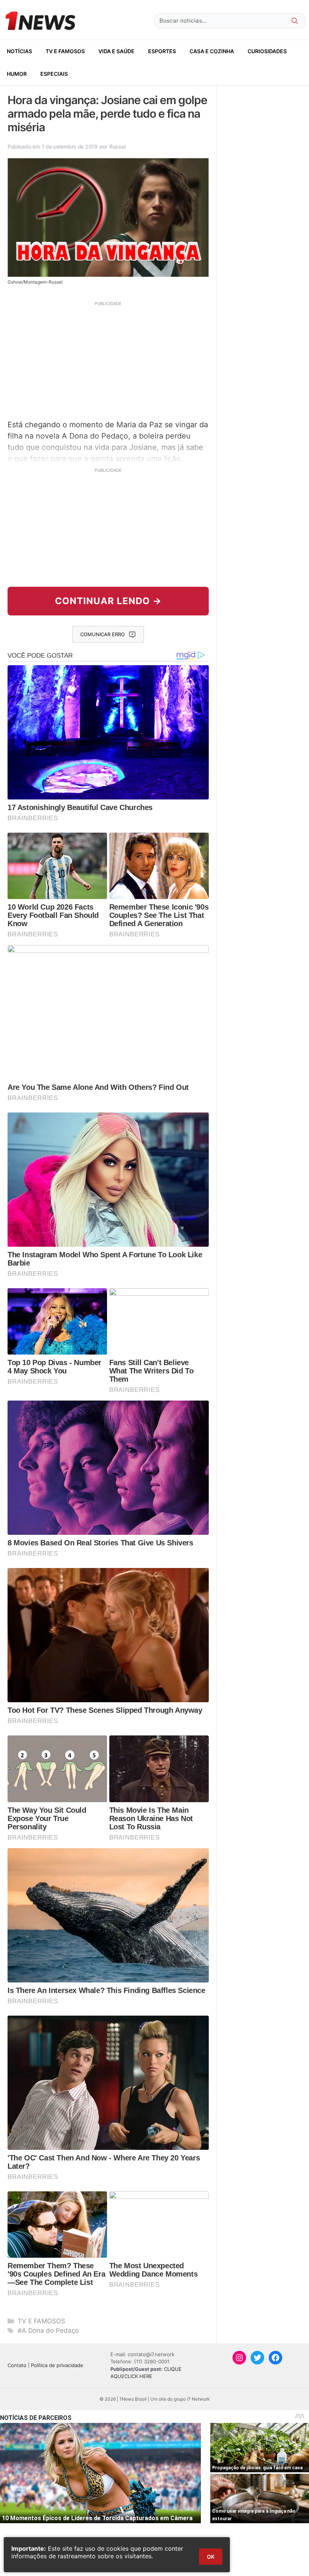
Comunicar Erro (102, 634)
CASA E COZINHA (212, 51)
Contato (17, 2365)
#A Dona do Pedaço (48, 2331)
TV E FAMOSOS (65, 51)
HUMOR (17, 74)
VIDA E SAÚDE (116, 51)
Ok (211, 2557)
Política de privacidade (57, 2365)
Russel (117, 147)
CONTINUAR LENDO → (108, 601)
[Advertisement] (108, 359)
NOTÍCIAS (19, 51)
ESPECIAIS (54, 74)
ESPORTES (162, 51)
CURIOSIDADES (267, 51)
